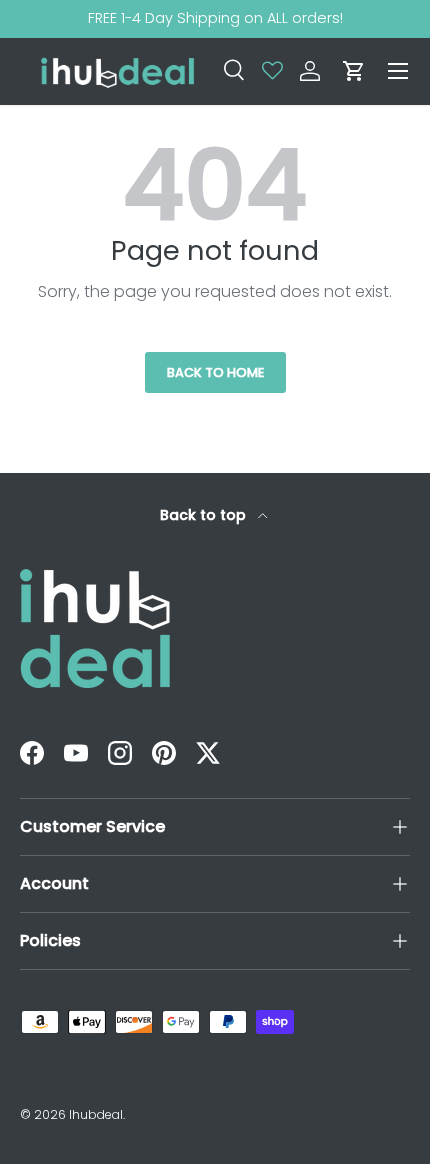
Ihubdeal (96, 1114)
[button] (354, 71)
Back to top (205, 515)
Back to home (215, 372)
